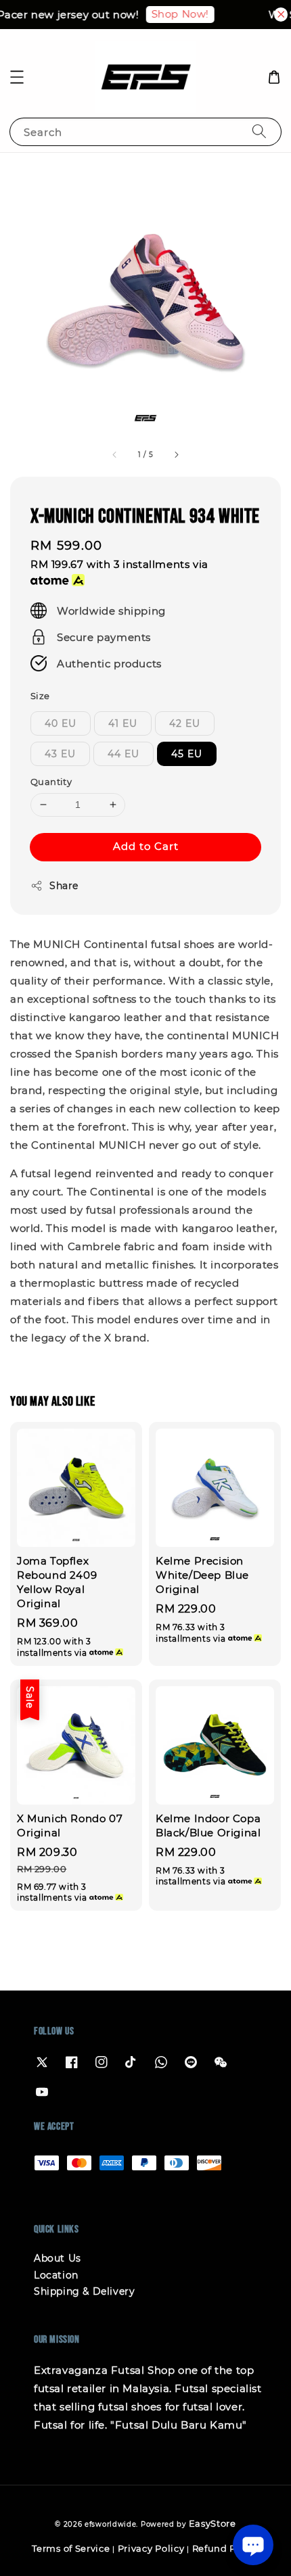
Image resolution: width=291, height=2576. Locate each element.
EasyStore (212, 2523)
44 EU (124, 754)
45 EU (187, 754)
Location (56, 2275)
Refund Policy (226, 2548)
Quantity (51, 782)
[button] (17, 77)
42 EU (185, 723)
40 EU (61, 723)
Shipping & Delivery (84, 2291)
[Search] (259, 132)
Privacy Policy (151, 2548)
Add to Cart (146, 846)
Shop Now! (174, 14)
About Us (58, 2258)
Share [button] (64, 886)
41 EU (123, 723)
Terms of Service (71, 2548)
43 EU (60, 754)
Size (40, 696)
